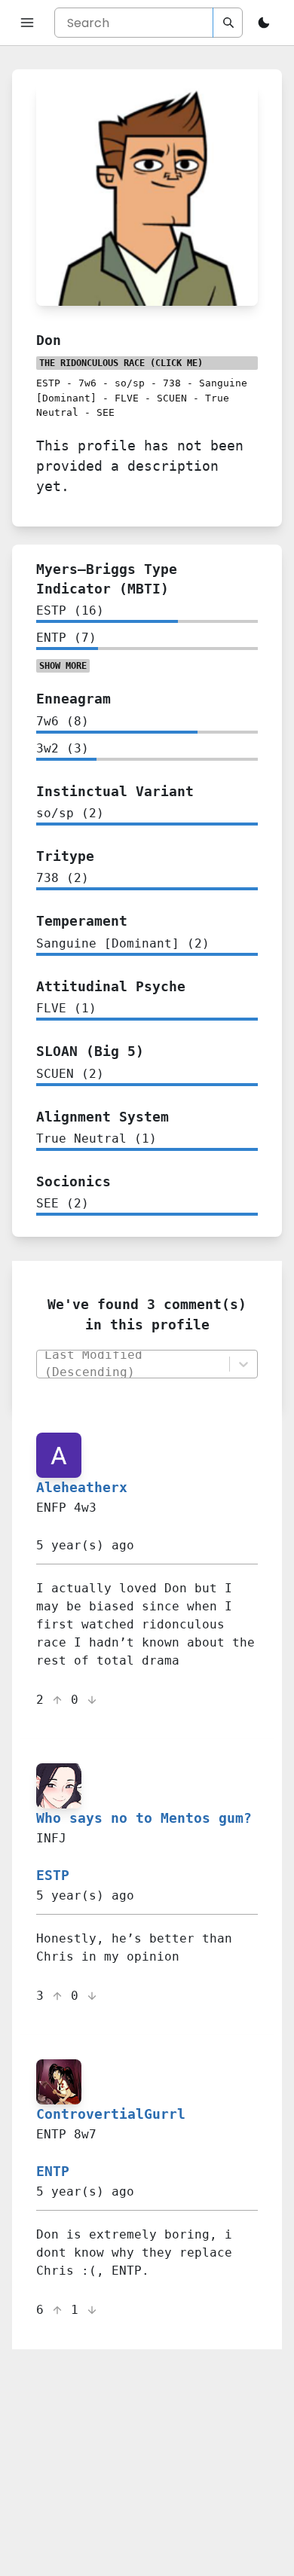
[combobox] (132, 1364)
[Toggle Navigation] (27, 23)
